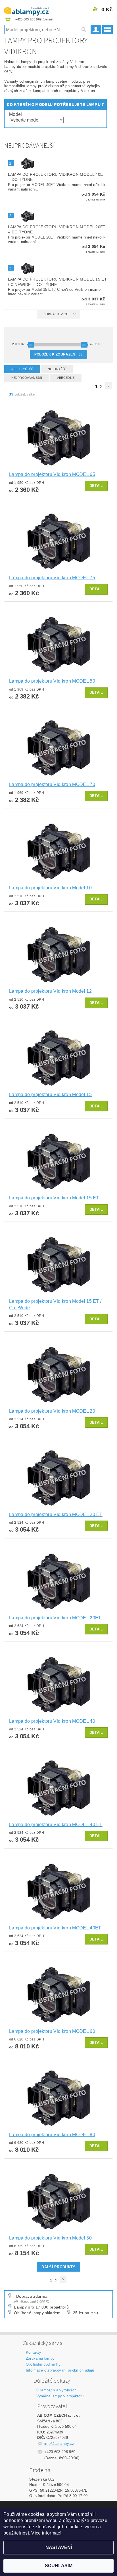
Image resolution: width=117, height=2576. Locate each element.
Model (16, 114)
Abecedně (66, 378)
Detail (96, 486)
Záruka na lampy (40, 2358)
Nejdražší (57, 369)
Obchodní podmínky (43, 2364)
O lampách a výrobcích (57, 2390)
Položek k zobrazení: (58, 354)
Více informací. (47, 2533)
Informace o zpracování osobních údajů (60, 2370)
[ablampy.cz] (26, 7)
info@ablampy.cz (59, 2444)
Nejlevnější (22, 369)
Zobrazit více (56, 314)
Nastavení (59, 2547)
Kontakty (34, 2352)
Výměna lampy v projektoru (60, 2396)
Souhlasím (59, 2566)
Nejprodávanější (27, 378)
